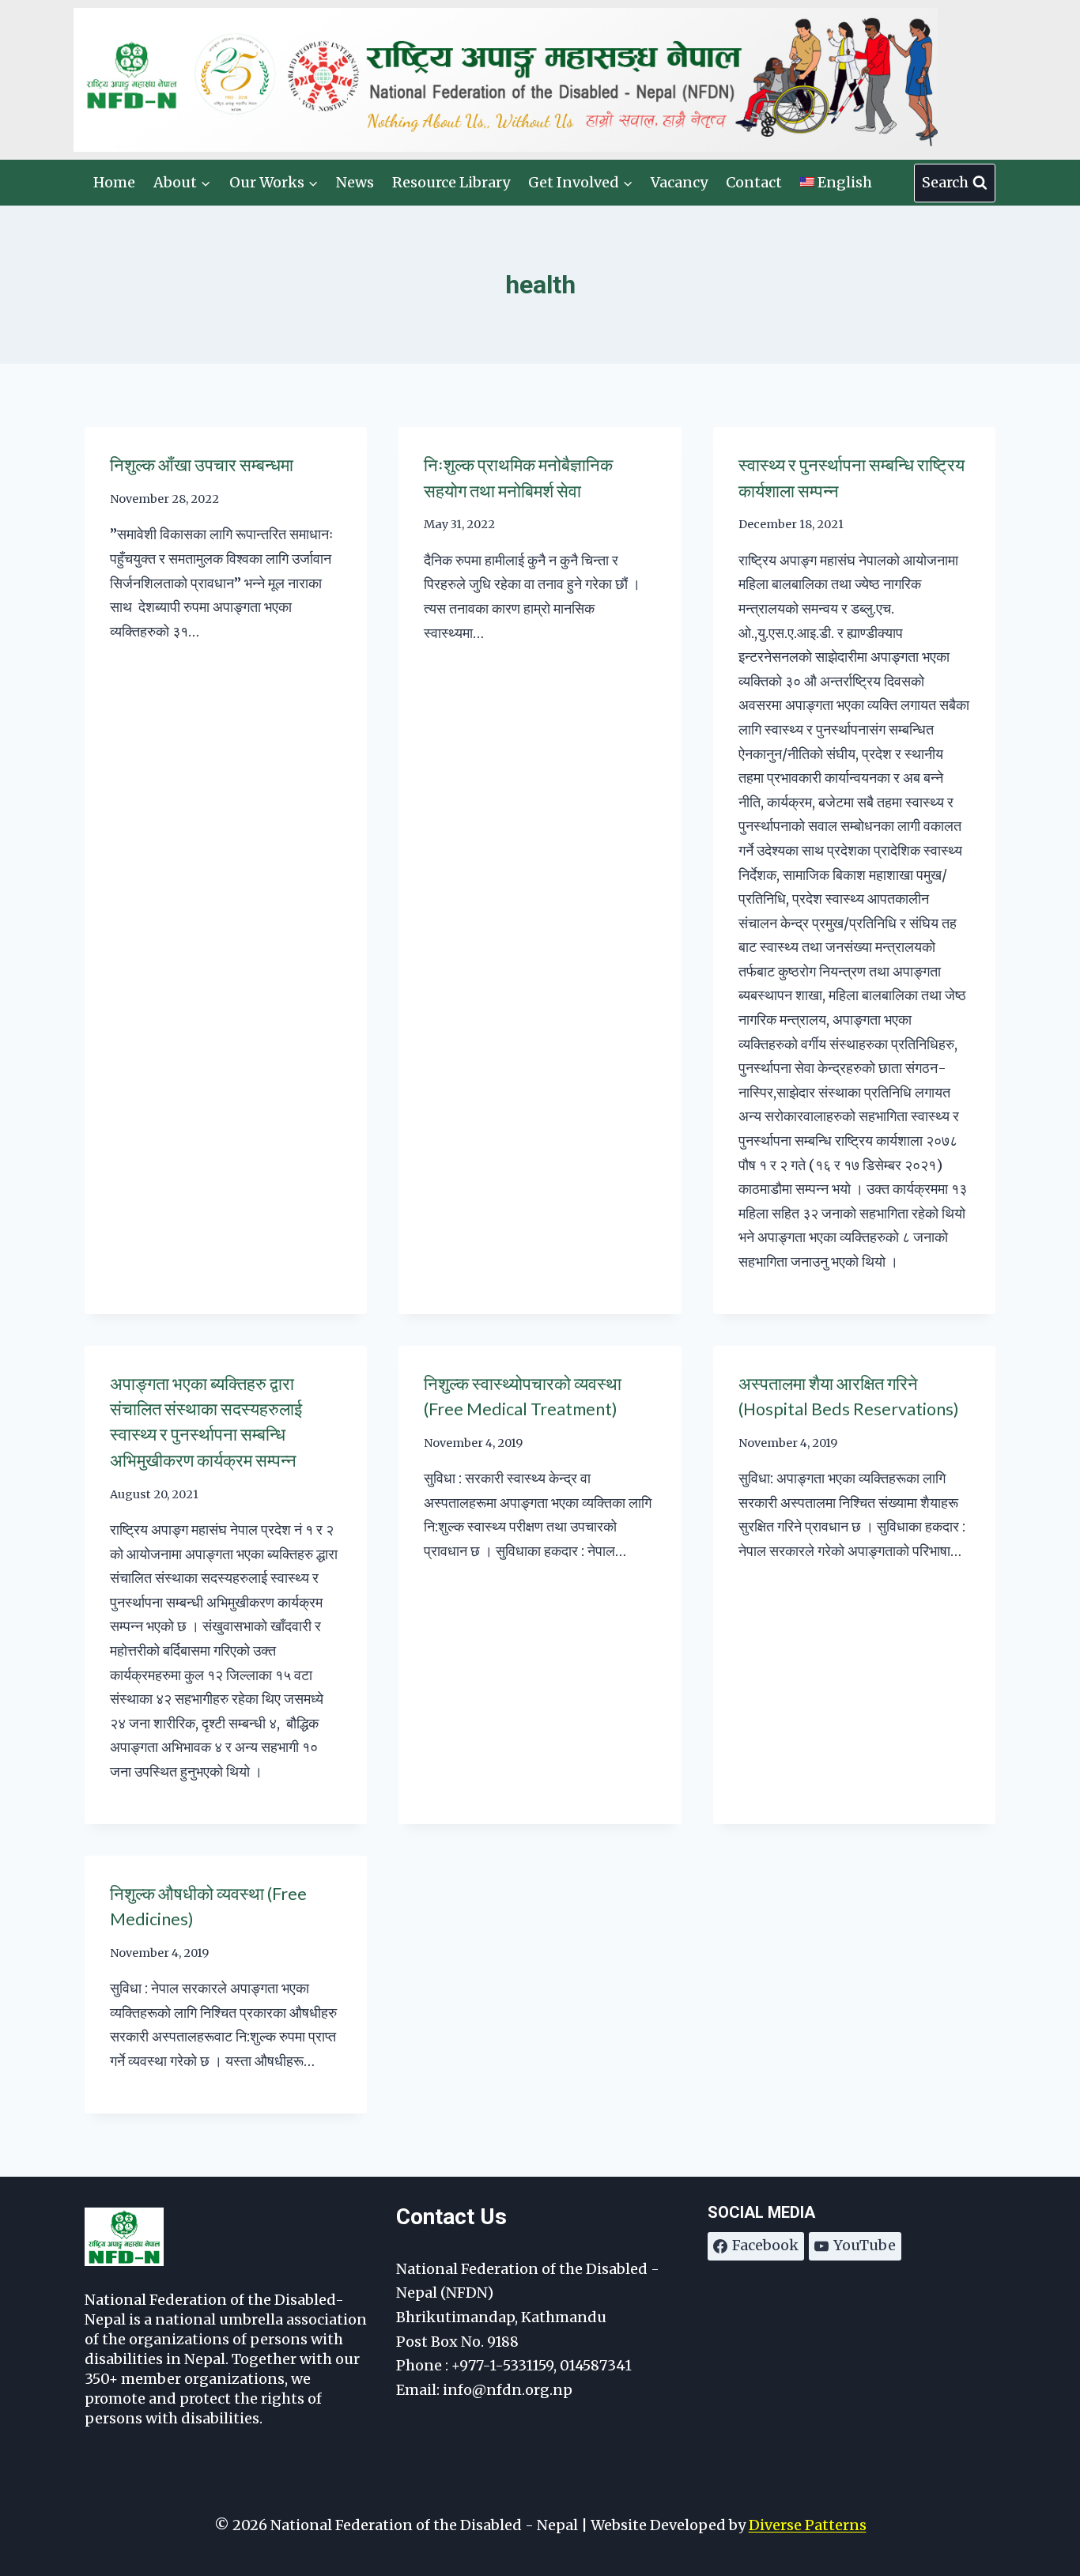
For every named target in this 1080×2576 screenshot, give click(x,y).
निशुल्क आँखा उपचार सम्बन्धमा (202, 465)
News (355, 182)
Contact (754, 182)
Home (114, 182)
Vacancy (679, 182)
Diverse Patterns (808, 2525)
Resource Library (451, 182)
